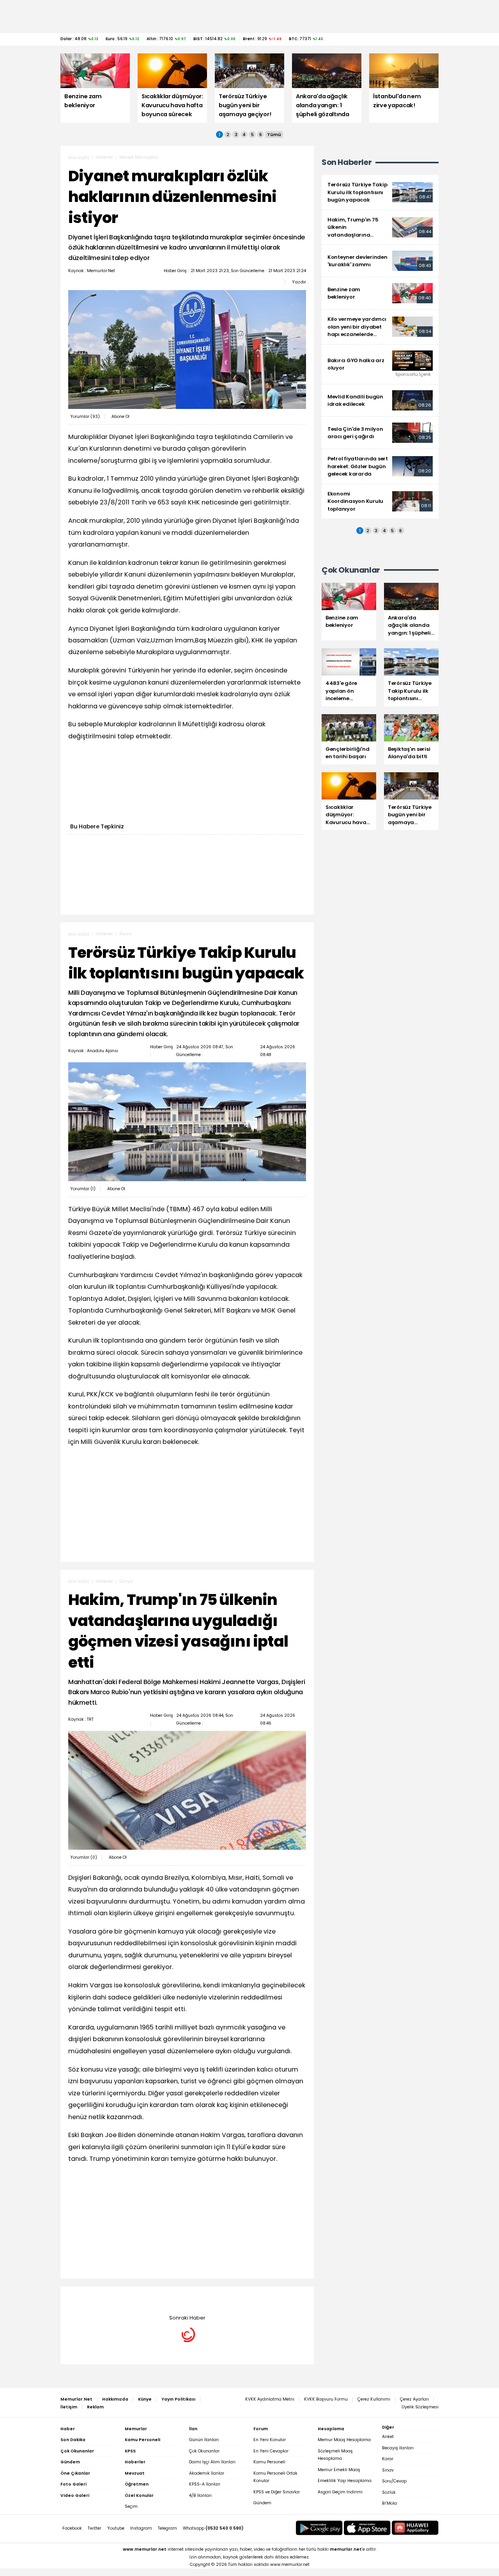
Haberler (104, 157)
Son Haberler (347, 162)
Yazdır (299, 282)
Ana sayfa (79, 158)
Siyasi (126, 934)
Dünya (126, 1581)
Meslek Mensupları (139, 157)
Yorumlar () (85, 417)
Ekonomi (128, 2298)
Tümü (274, 134)
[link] (380, 192)
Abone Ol (120, 417)
